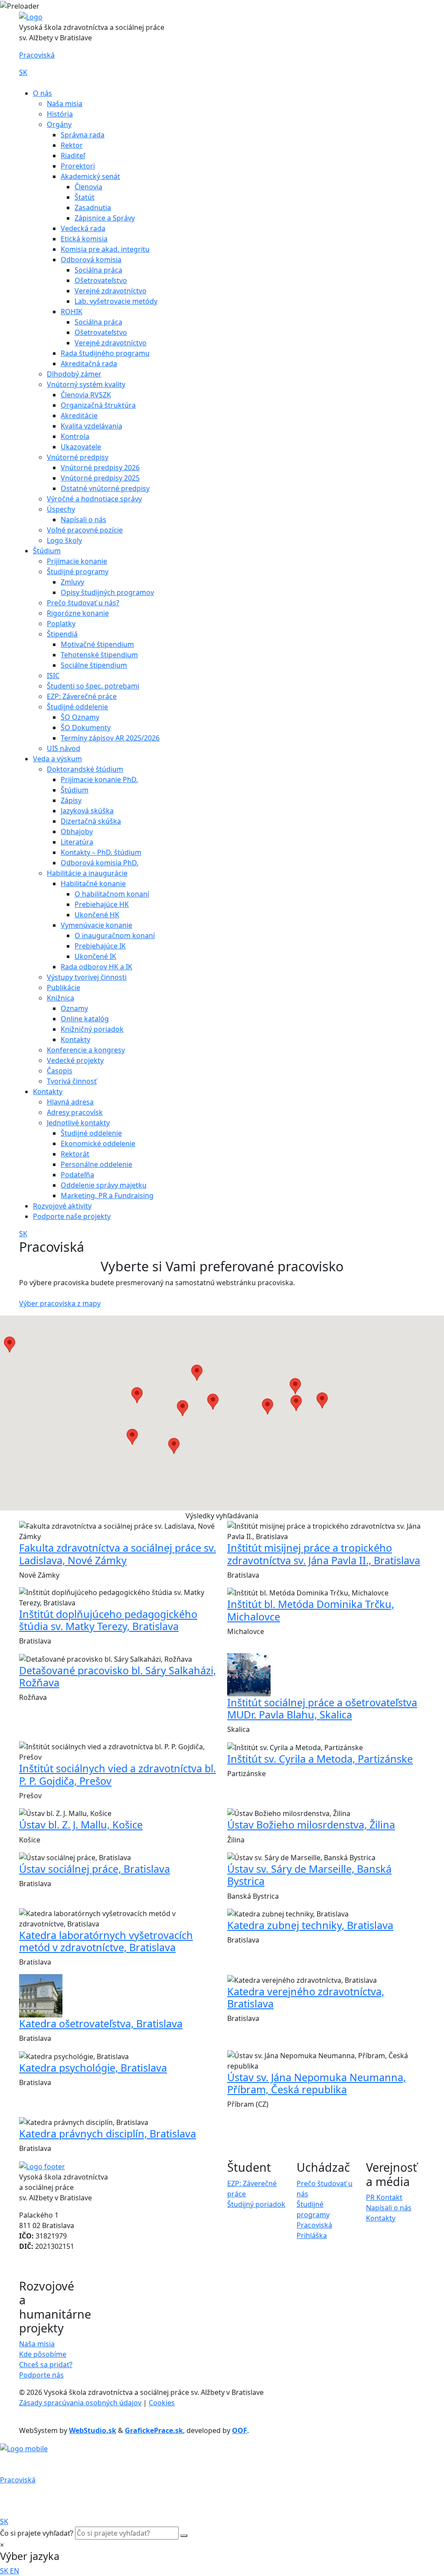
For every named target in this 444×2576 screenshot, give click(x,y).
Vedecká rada (83, 228)
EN (15, 2571)
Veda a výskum (57, 759)
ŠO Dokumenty (86, 728)
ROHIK (72, 312)
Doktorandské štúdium (85, 769)
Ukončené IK (95, 956)
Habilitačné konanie (93, 884)
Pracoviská (37, 55)
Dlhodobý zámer (74, 374)
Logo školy (64, 540)
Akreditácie (79, 416)
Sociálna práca (98, 270)
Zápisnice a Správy (105, 218)
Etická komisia (84, 239)
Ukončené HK (97, 915)
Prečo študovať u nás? (83, 603)
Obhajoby (77, 832)
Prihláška (312, 2235)
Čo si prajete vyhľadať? (37, 2533)
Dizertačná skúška (91, 821)
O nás (42, 93)
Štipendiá (62, 634)
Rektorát (75, 1154)
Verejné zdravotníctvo (111, 291)
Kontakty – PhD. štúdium (101, 852)
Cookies (162, 2403)
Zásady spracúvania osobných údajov (80, 2403)
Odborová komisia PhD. (100, 863)
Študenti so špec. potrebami (93, 686)
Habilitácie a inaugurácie (87, 873)
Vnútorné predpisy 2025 (100, 478)
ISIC (53, 676)
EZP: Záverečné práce (82, 696)
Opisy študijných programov (107, 592)
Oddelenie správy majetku (104, 1185)
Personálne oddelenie (96, 1164)
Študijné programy (78, 572)
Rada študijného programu (105, 353)
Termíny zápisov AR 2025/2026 (110, 738)
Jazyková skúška (87, 811)
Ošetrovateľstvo (101, 280)
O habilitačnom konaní (112, 894)
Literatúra (77, 842)
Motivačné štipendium (97, 644)
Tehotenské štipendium (99, 655)
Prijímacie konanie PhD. (99, 780)
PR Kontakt (384, 2197)
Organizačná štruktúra (98, 405)
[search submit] (184, 2536)
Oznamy (74, 1008)
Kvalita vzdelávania (91, 426)
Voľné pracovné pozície (85, 530)
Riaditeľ (73, 156)
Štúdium (47, 551)
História (60, 114)
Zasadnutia (93, 208)
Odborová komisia (91, 260)
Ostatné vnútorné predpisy (105, 488)
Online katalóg (85, 1019)
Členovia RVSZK (86, 395)
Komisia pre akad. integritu (105, 249)
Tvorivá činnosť (72, 1081)
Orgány (59, 124)
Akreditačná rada (89, 364)
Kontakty (75, 1039)
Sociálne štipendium (94, 665)
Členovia (88, 187)
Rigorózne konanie (78, 613)
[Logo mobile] (24, 2448)
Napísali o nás (83, 520)
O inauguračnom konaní (115, 936)
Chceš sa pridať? (46, 2365)
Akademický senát (90, 176)
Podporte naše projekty (72, 1216)
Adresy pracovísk (75, 1112)
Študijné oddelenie (77, 707)
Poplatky (61, 624)
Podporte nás (41, 2375)
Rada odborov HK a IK (96, 967)
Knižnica (60, 998)
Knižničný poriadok (92, 1029)
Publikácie (64, 988)
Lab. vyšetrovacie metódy (116, 301)
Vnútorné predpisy (78, 457)
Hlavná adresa (70, 1102)
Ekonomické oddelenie (98, 1143)
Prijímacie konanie (77, 561)
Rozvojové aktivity (62, 1206)
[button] (213, 1402)
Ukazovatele (81, 447)
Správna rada (83, 135)
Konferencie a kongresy (86, 1050)
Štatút (85, 197)
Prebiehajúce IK (100, 946)
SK (23, 72)
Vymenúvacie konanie (96, 925)
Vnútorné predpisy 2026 (100, 468)
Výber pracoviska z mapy (60, 1303)
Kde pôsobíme (43, 2354)
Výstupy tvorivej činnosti (87, 977)
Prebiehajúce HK (102, 904)
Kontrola (75, 436)
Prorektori (78, 166)
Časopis (60, 1071)
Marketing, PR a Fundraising (107, 1195)
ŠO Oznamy (80, 717)
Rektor (72, 145)
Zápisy (71, 800)
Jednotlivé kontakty (78, 1123)
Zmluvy (72, 582)
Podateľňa (77, 1175)
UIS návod (64, 748)
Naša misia (65, 104)
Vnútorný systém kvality (86, 384)
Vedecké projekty (75, 1060)
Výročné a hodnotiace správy (94, 499)
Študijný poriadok (256, 2204)
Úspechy (61, 509)
